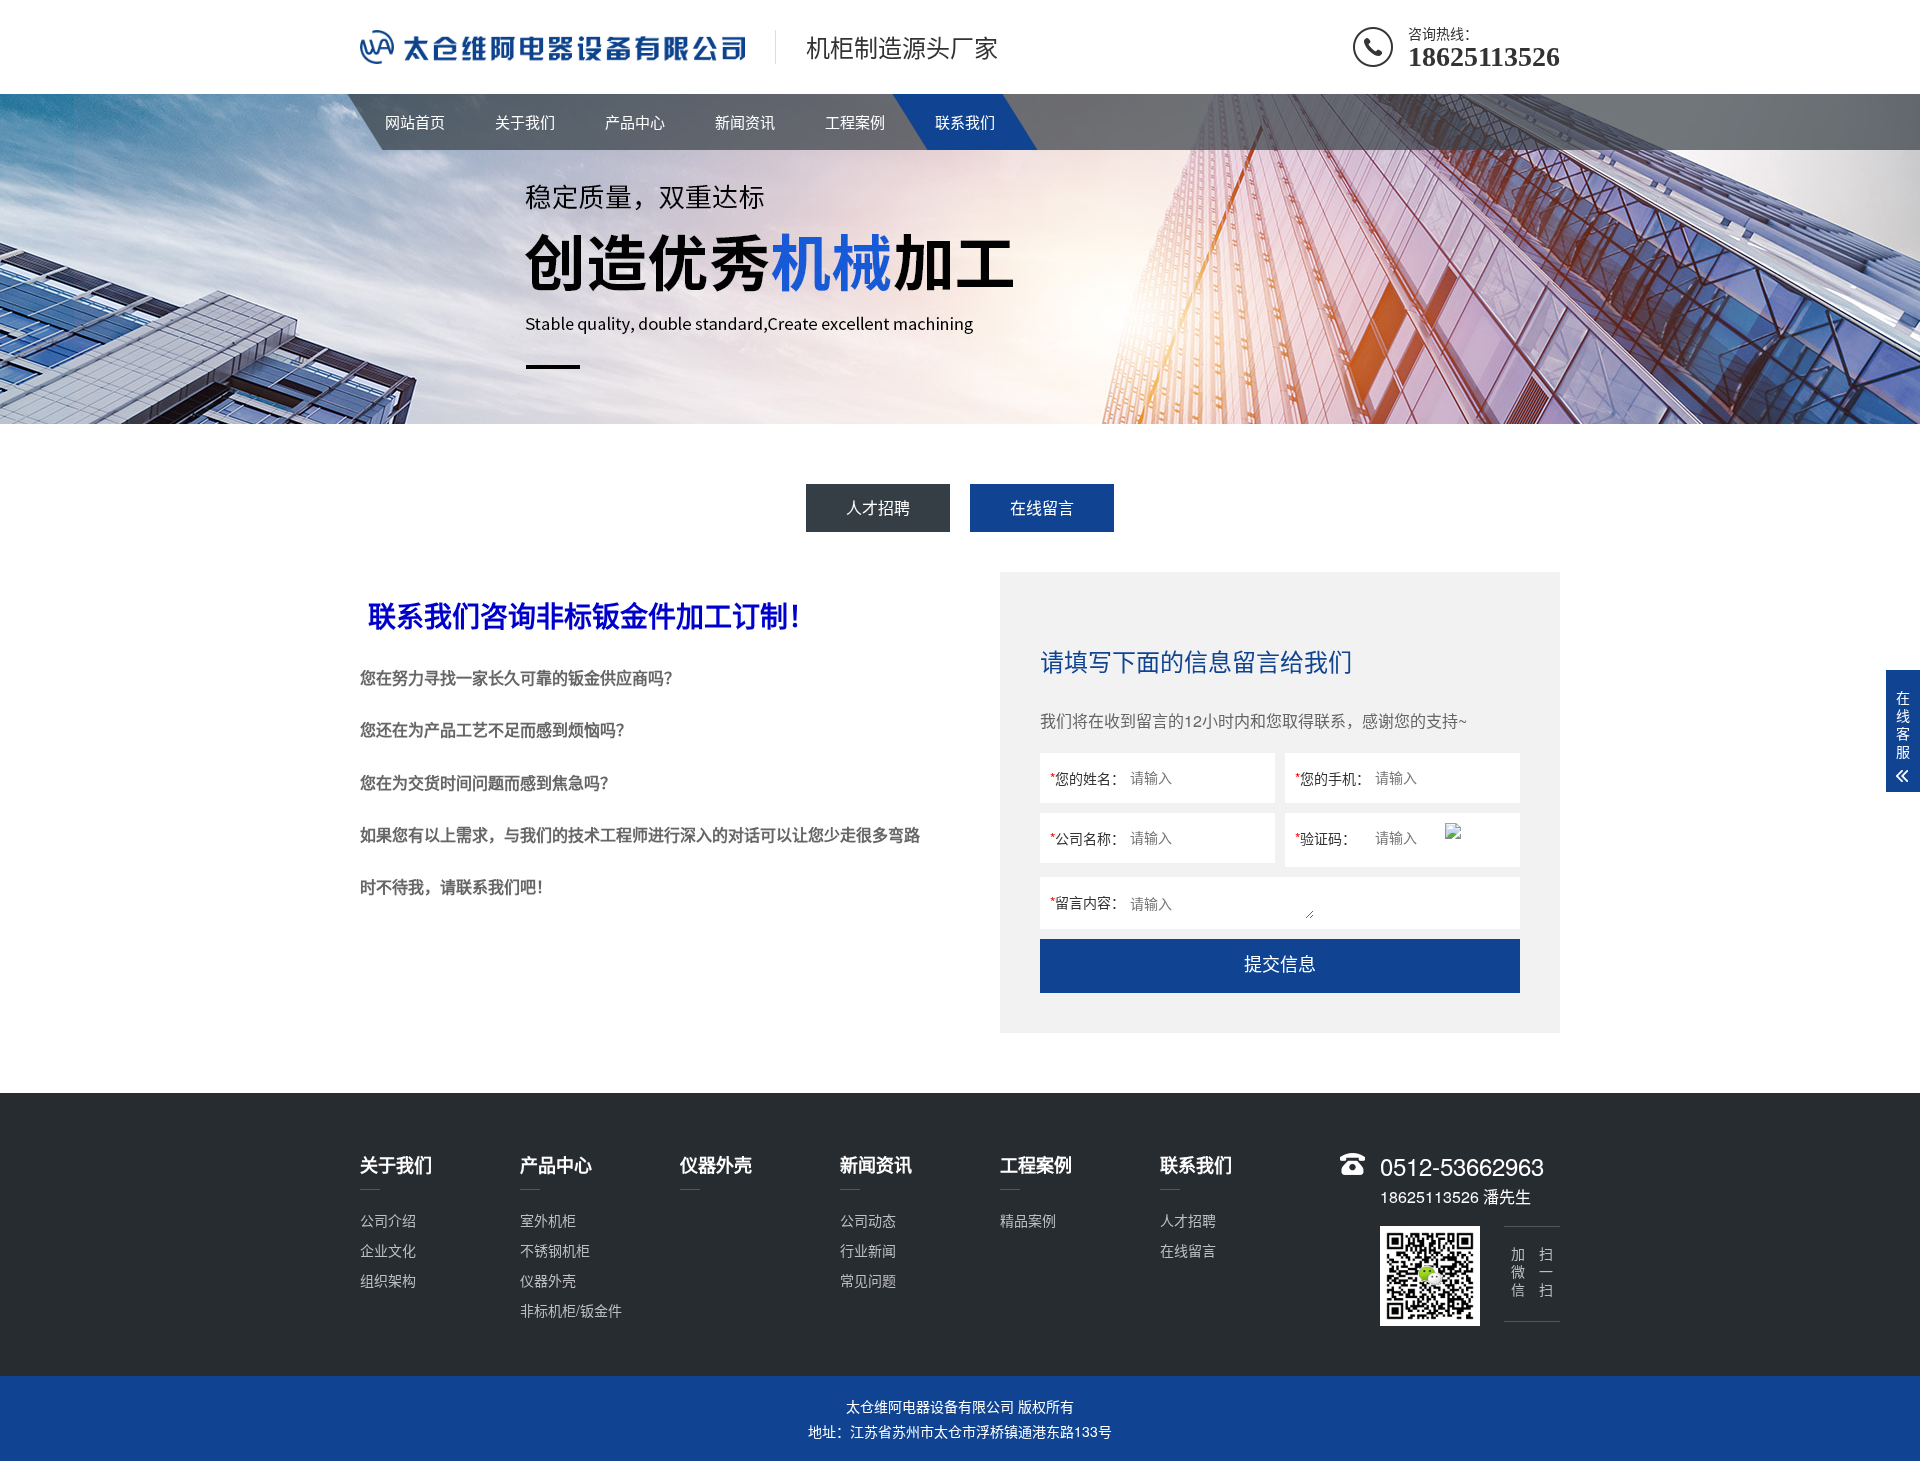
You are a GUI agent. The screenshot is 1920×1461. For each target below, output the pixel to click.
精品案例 (1028, 1220)
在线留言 (1042, 507)
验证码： (1325, 838)
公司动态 (868, 1220)
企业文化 (388, 1250)
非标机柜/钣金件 (571, 1310)
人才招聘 (878, 507)
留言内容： (1087, 902)
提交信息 (1280, 965)
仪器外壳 (548, 1280)
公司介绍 (388, 1220)
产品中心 (635, 121)
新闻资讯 (745, 121)
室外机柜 (548, 1220)
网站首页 (415, 121)
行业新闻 (868, 1250)
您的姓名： (1087, 778)
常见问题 (868, 1280)
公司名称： (1087, 838)
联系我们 (965, 121)
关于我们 (525, 121)
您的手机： (1332, 778)
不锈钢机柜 (555, 1250)
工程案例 (855, 121)
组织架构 (388, 1280)
